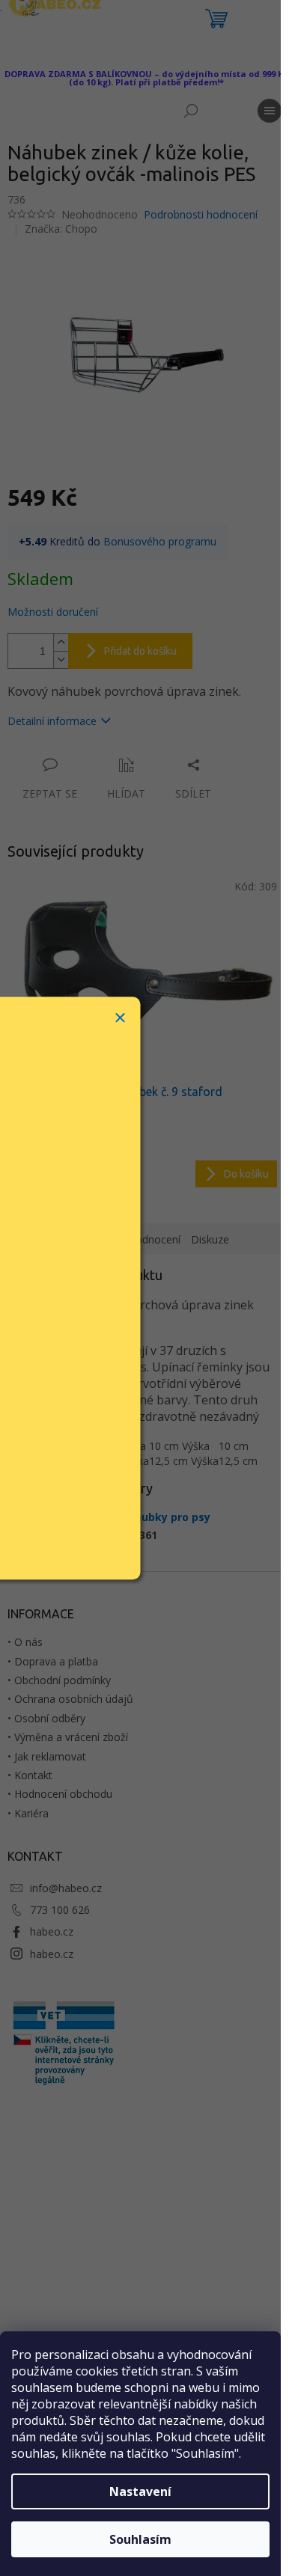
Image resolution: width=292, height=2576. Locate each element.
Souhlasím (140, 2539)
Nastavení (140, 2491)
